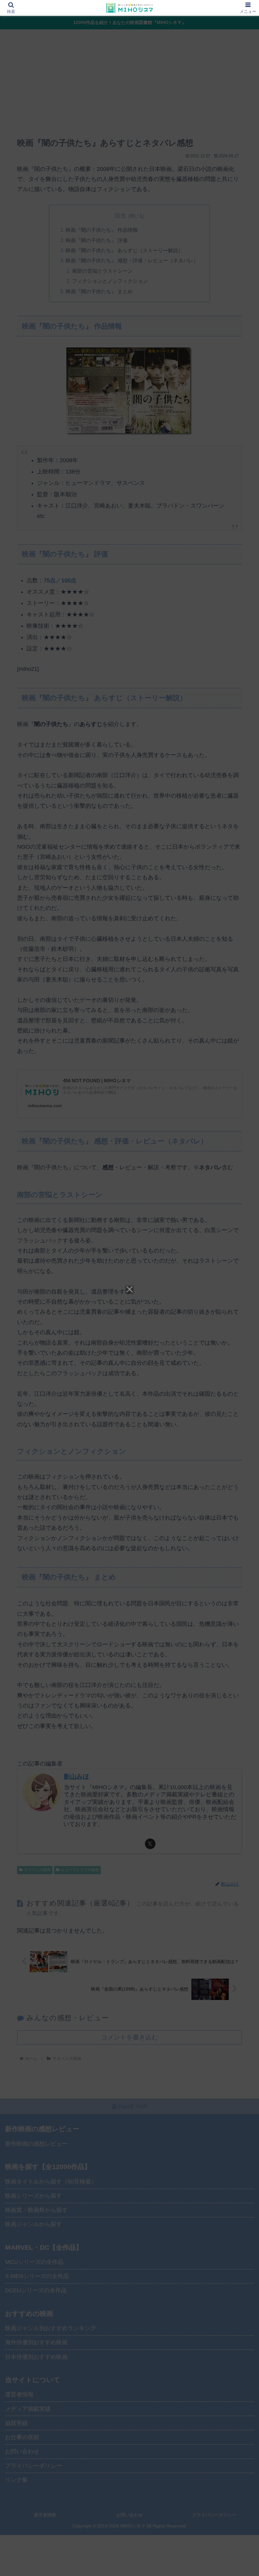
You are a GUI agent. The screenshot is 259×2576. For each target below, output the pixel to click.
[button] (240, 1496)
